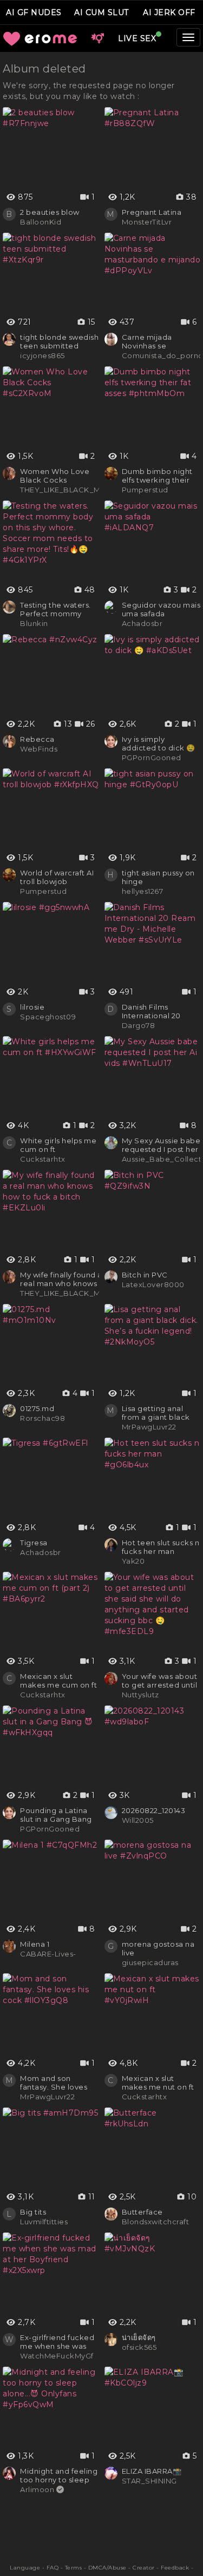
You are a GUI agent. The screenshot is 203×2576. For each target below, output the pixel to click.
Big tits (33, 2212)
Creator (144, 2568)
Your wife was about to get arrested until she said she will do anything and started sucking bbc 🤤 (161, 1681)
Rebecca (37, 739)
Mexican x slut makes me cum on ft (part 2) (58, 1681)
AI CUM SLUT (101, 12)
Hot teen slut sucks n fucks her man (161, 1547)
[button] (97, 38)
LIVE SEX (137, 38)
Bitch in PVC (145, 1275)
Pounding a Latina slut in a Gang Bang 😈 (56, 1815)
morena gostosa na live (158, 1948)
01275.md (37, 1408)
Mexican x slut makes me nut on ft (158, 2083)
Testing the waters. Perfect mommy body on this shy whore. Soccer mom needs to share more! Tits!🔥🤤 (59, 609)
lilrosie (32, 1007)
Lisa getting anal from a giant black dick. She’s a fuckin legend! (158, 1413)
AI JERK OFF (169, 12)
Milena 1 (35, 1944)
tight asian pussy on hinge (158, 877)
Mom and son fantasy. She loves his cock (54, 2083)
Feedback (175, 2568)
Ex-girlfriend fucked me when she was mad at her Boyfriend (57, 2342)
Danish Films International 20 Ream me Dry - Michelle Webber (154, 1011)
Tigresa (34, 1543)
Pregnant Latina (152, 212)
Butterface (142, 2212)
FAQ (53, 2568)
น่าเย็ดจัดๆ (139, 2337)
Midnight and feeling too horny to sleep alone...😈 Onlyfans (59, 2475)
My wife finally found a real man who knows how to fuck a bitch (61, 1279)
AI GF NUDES (34, 12)
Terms (74, 2568)
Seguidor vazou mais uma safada (161, 609)
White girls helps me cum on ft (58, 1145)
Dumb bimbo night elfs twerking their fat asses (157, 476)
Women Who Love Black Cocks (55, 476)
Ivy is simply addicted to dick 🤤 (159, 743)
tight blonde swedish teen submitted (59, 341)
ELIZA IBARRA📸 (152, 2471)
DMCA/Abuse (107, 2568)
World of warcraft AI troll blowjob (57, 877)
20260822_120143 (154, 1810)
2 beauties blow (50, 212)
